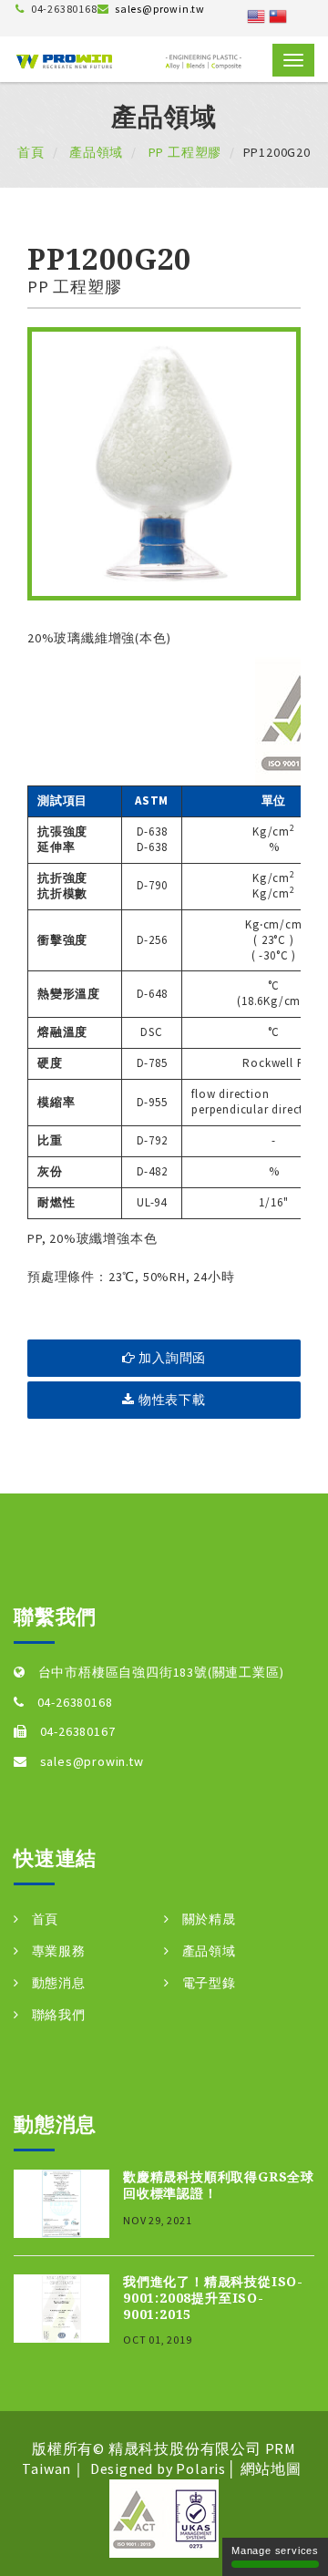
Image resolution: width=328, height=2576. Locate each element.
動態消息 (59, 1983)
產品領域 (94, 152)
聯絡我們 (59, 2015)
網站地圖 (271, 2468)
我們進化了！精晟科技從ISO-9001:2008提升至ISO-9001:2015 (213, 2298)
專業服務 (59, 1951)
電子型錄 (209, 1983)
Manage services (275, 2550)
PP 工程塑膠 (183, 152)
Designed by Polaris (158, 2468)
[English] (256, 15)
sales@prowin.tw (160, 9)
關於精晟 (209, 1919)
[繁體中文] (278, 15)
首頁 (31, 152)
